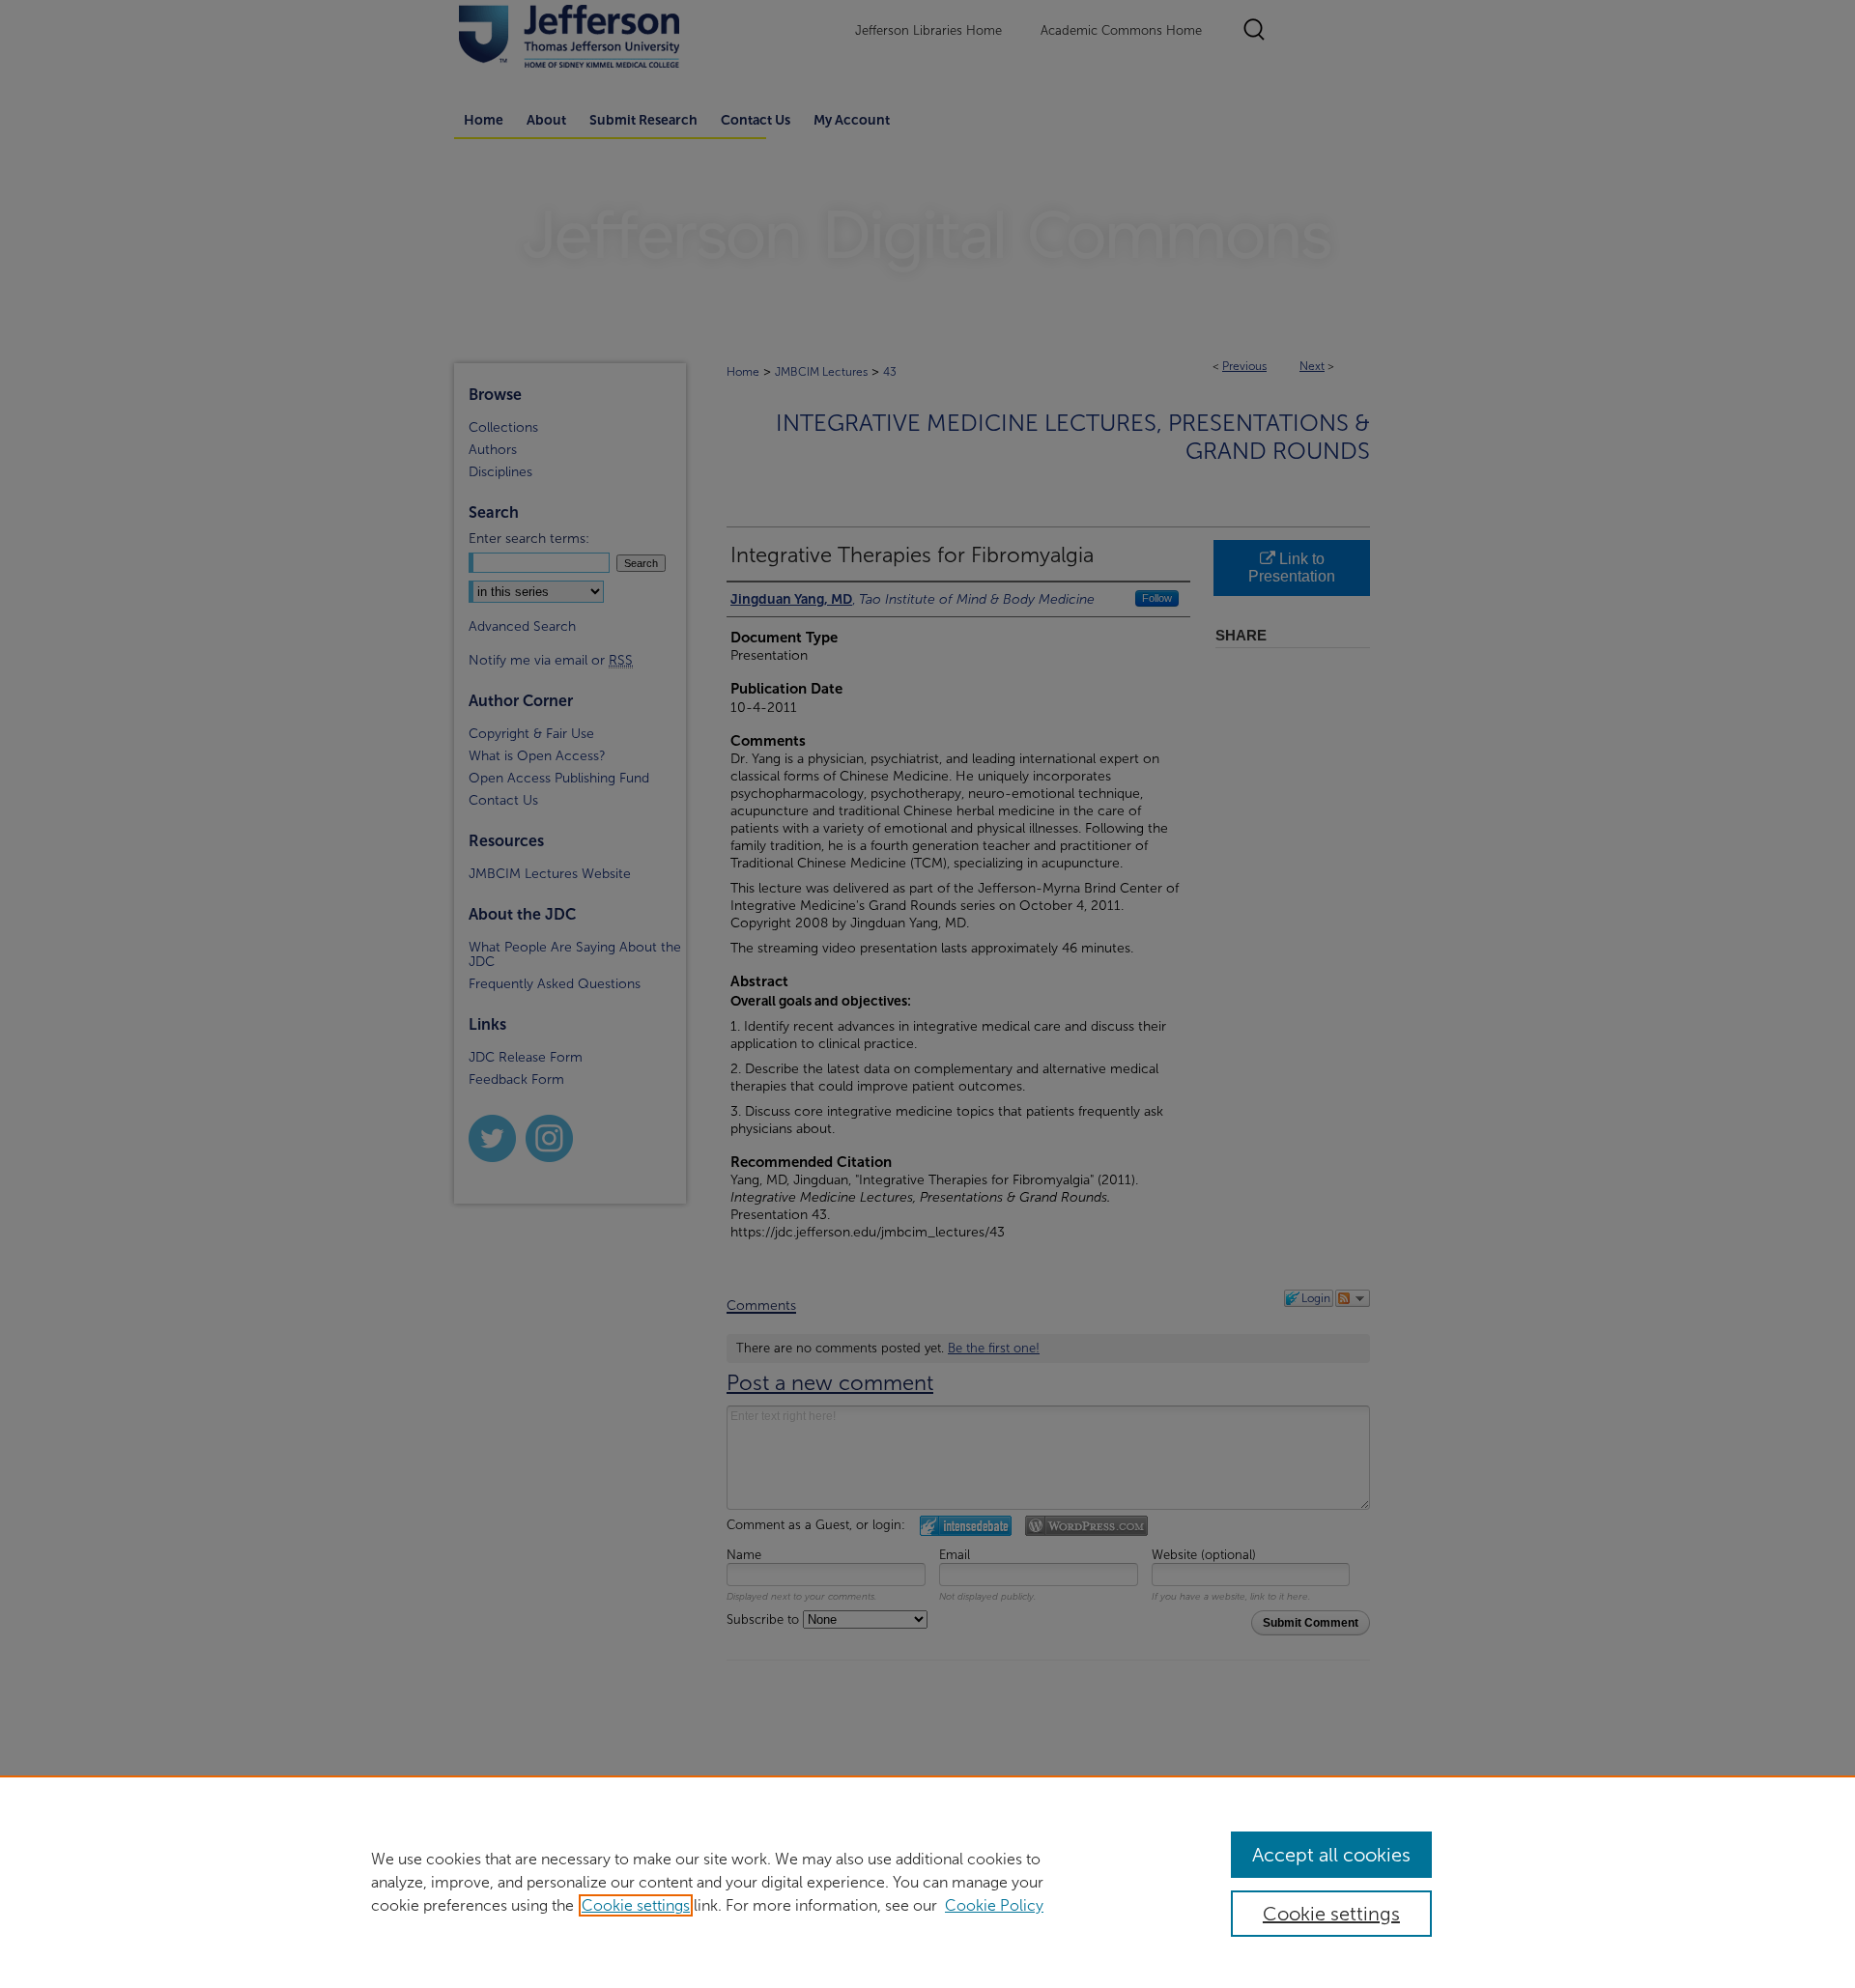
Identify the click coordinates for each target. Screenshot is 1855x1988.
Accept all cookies (1331, 1855)
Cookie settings (636, 1905)
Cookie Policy (994, 1905)
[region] (927, 1882)
